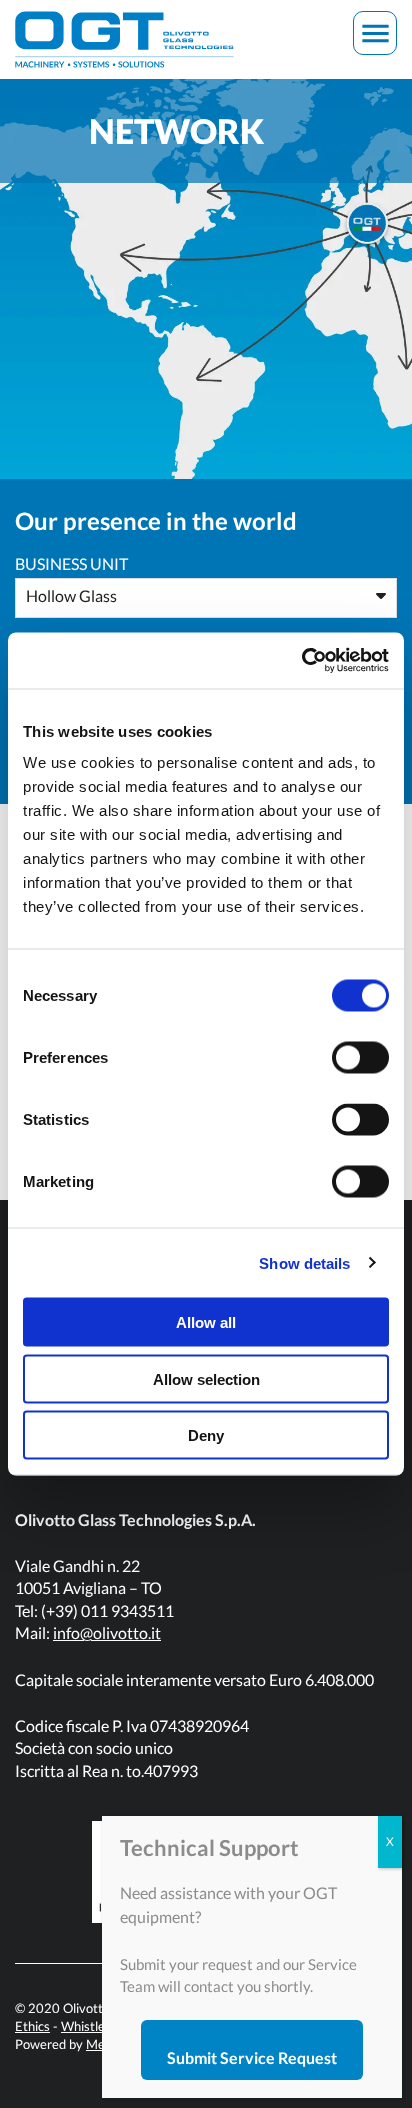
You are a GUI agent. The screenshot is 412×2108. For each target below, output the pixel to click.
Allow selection (206, 1378)
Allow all (206, 1322)
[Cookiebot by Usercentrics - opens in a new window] (301, 661)
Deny (206, 1435)
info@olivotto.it (107, 1632)
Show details (304, 1262)
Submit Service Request (252, 2057)
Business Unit (71, 563)
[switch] (360, 1058)
